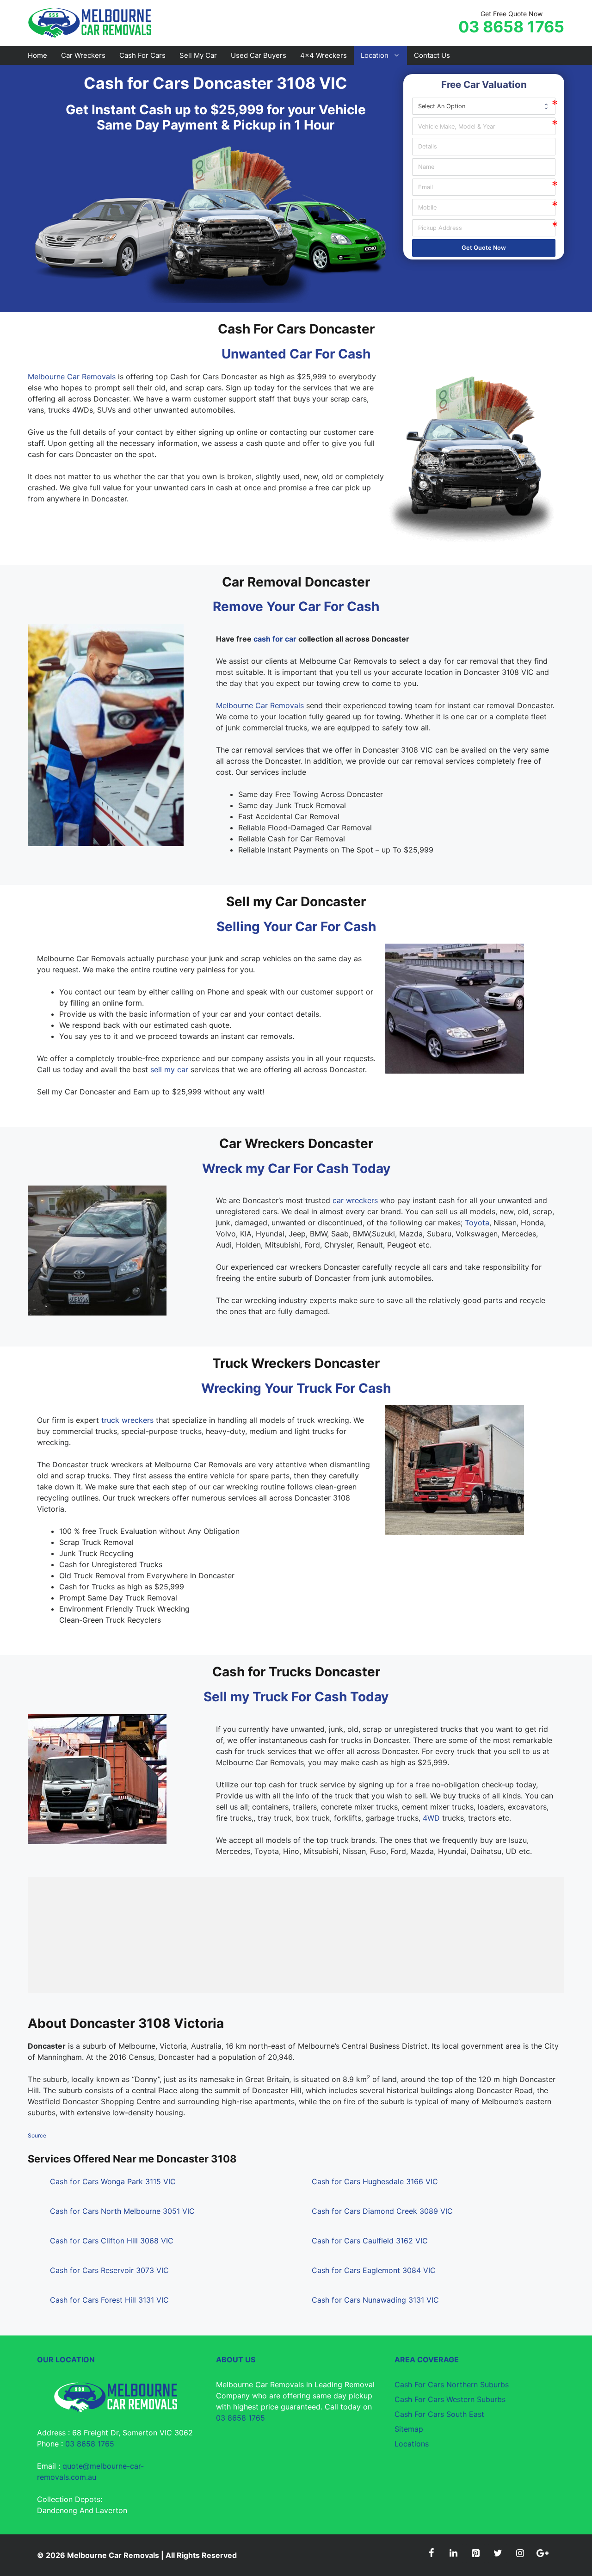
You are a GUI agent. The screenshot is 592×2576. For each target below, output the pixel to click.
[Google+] (542, 2553)
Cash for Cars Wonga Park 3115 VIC (113, 2181)
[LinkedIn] (453, 2553)
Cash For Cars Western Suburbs (450, 2399)
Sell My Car (198, 55)
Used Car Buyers (259, 55)
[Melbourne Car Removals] (91, 22)
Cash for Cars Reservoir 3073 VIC (109, 2270)
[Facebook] (431, 2553)
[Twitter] (498, 2553)
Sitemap (409, 2429)
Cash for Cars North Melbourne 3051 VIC (122, 2211)
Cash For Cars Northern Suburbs (452, 2384)
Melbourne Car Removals (72, 377)
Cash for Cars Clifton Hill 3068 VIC (112, 2241)
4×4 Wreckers (324, 55)
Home (37, 55)
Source (37, 2135)
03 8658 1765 (511, 27)
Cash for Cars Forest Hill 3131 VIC (109, 2300)
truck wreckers (127, 1420)
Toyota (477, 1223)
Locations (412, 2444)
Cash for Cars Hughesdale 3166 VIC (375, 2181)
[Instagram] (520, 2553)
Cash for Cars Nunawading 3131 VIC (375, 2300)
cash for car (275, 639)
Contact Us (432, 55)
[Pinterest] (475, 2553)
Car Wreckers (83, 55)
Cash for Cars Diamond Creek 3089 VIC (382, 2211)
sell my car (169, 1069)
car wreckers (355, 1200)
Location (375, 55)
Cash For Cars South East (439, 2414)
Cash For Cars (142, 55)
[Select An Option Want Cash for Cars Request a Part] (484, 106)
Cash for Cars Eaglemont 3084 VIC (374, 2270)
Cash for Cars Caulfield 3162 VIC (370, 2241)
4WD (431, 1818)
